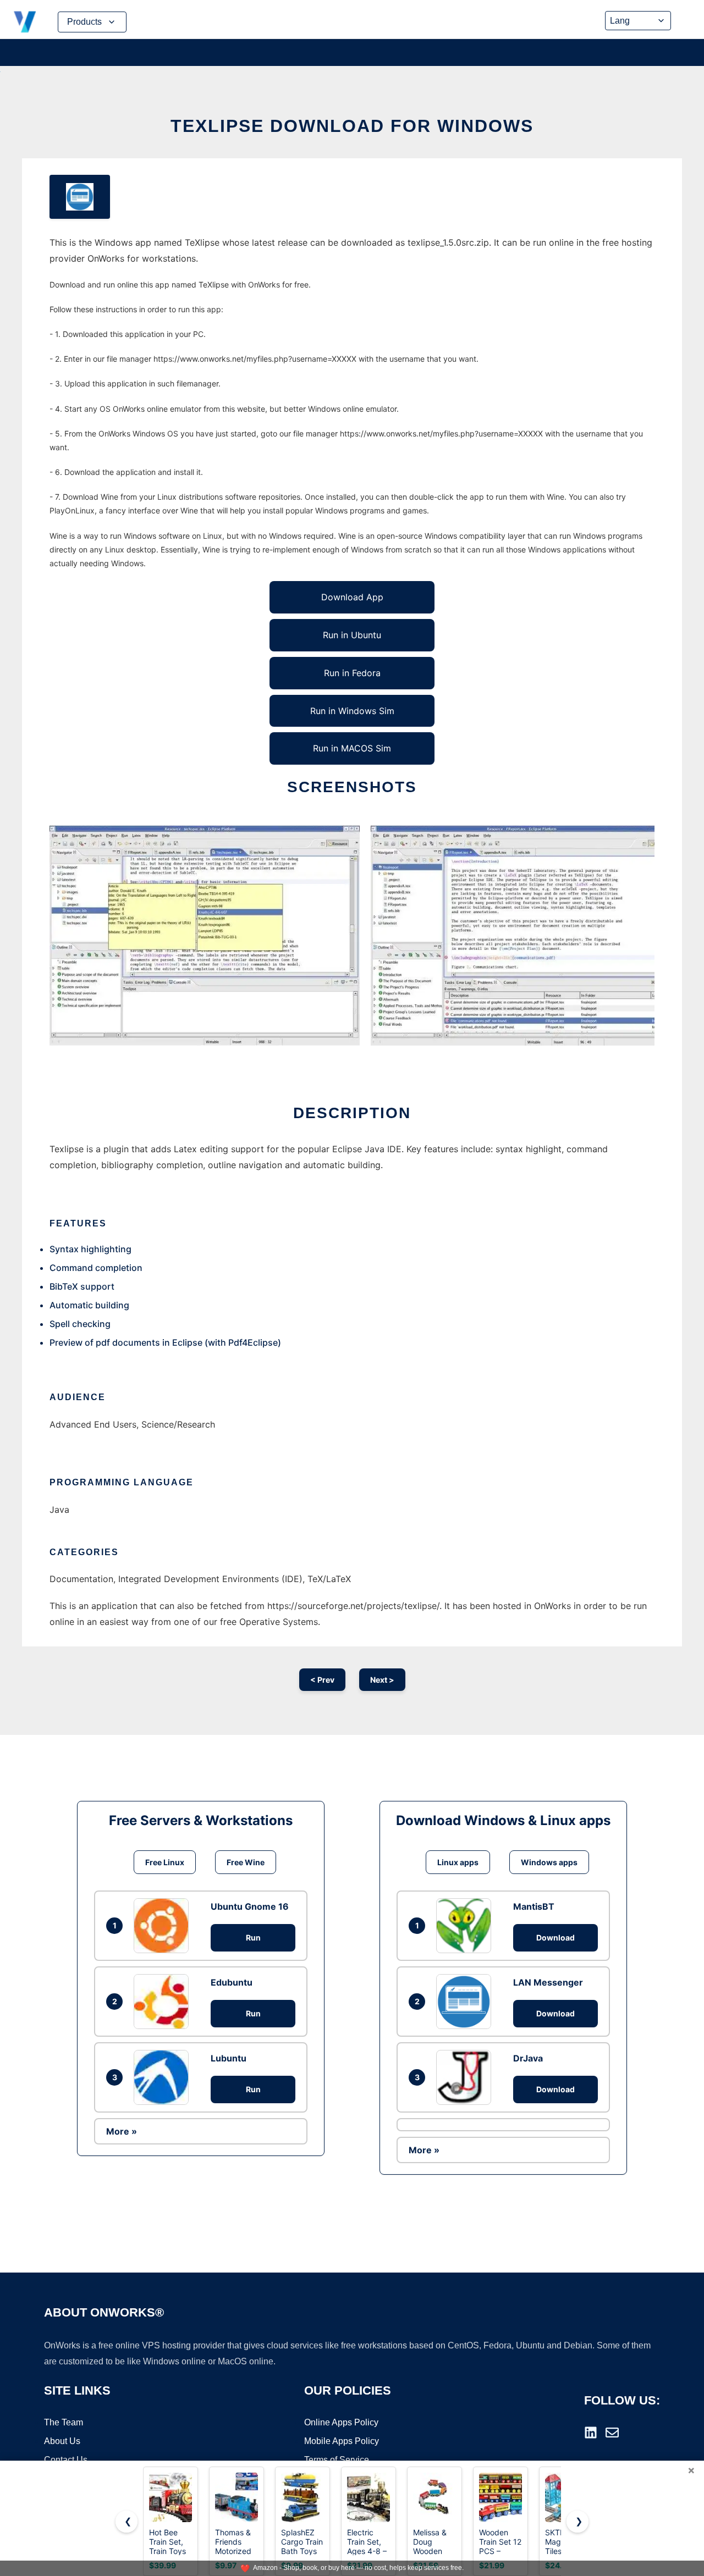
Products (84, 22)
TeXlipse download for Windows (352, 126)
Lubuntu (229, 2058)
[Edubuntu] (164, 2002)
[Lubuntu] (164, 2077)
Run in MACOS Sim (352, 748)
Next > (382, 1680)
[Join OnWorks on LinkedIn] (591, 2433)
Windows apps (549, 1862)
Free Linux (165, 1862)
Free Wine (246, 1862)
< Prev (322, 1680)
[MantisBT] (466, 1926)
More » (122, 2131)
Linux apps (458, 1862)
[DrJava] (466, 2077)
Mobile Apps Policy (342, 2441)
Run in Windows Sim (352, 711)
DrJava (528, 2058)
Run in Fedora (352, 673)
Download (555, 1937)
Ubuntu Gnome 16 (250, 1906)
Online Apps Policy (341, 2422)
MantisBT (534, 1906)
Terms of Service (337, 2460)
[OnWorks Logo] (25, 22)
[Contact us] (612, 2433)
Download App (352, 597)
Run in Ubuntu (352, 635)
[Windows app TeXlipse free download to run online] (80, 197)
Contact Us (66, 2460)
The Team (64, 2422)
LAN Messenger (548, 1982)
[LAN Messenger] (466, 2002)
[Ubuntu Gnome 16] (164, 1926)
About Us (62, 2441)
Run (253, 1937)
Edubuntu (232, 1982)
